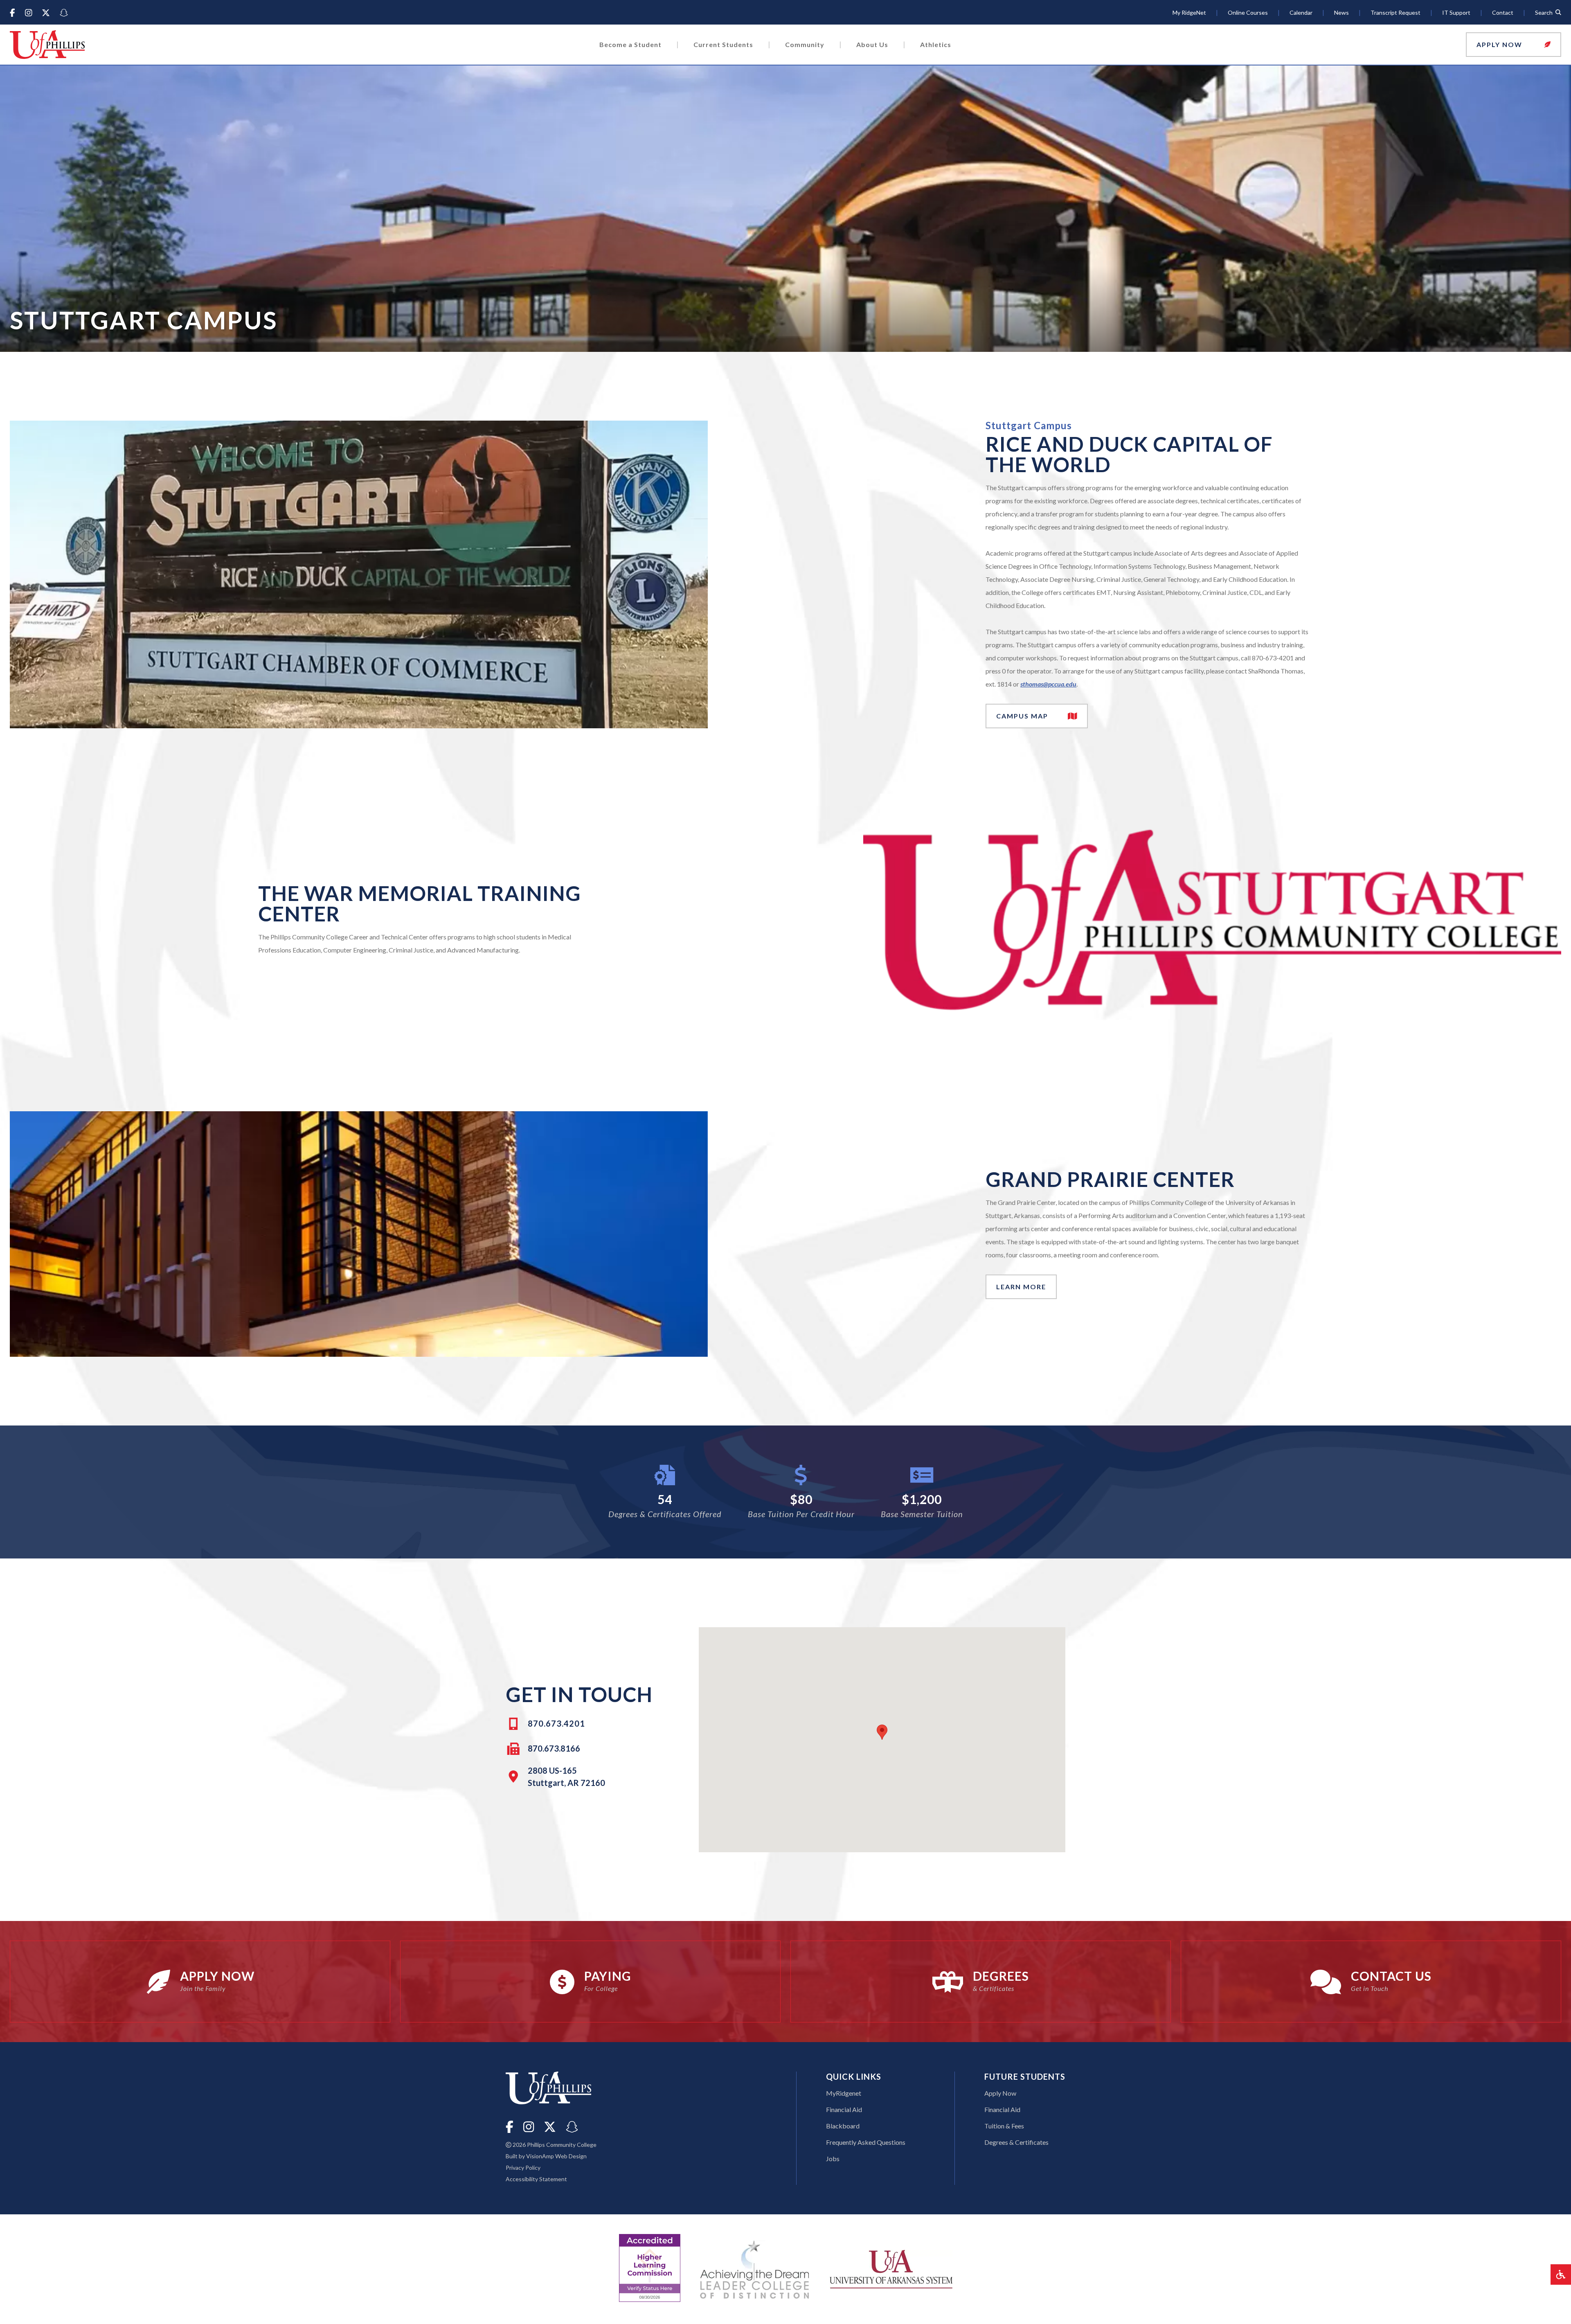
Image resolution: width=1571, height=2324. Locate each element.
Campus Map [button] (1039, 718)
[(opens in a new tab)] (891, 2268)
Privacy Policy (523, 2167)
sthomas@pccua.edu (1048, 684)
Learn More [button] (1021, 1287)
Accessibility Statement (536, 2179)
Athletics (936, 44)
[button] (1514, 45)
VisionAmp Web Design (556, 2156)
